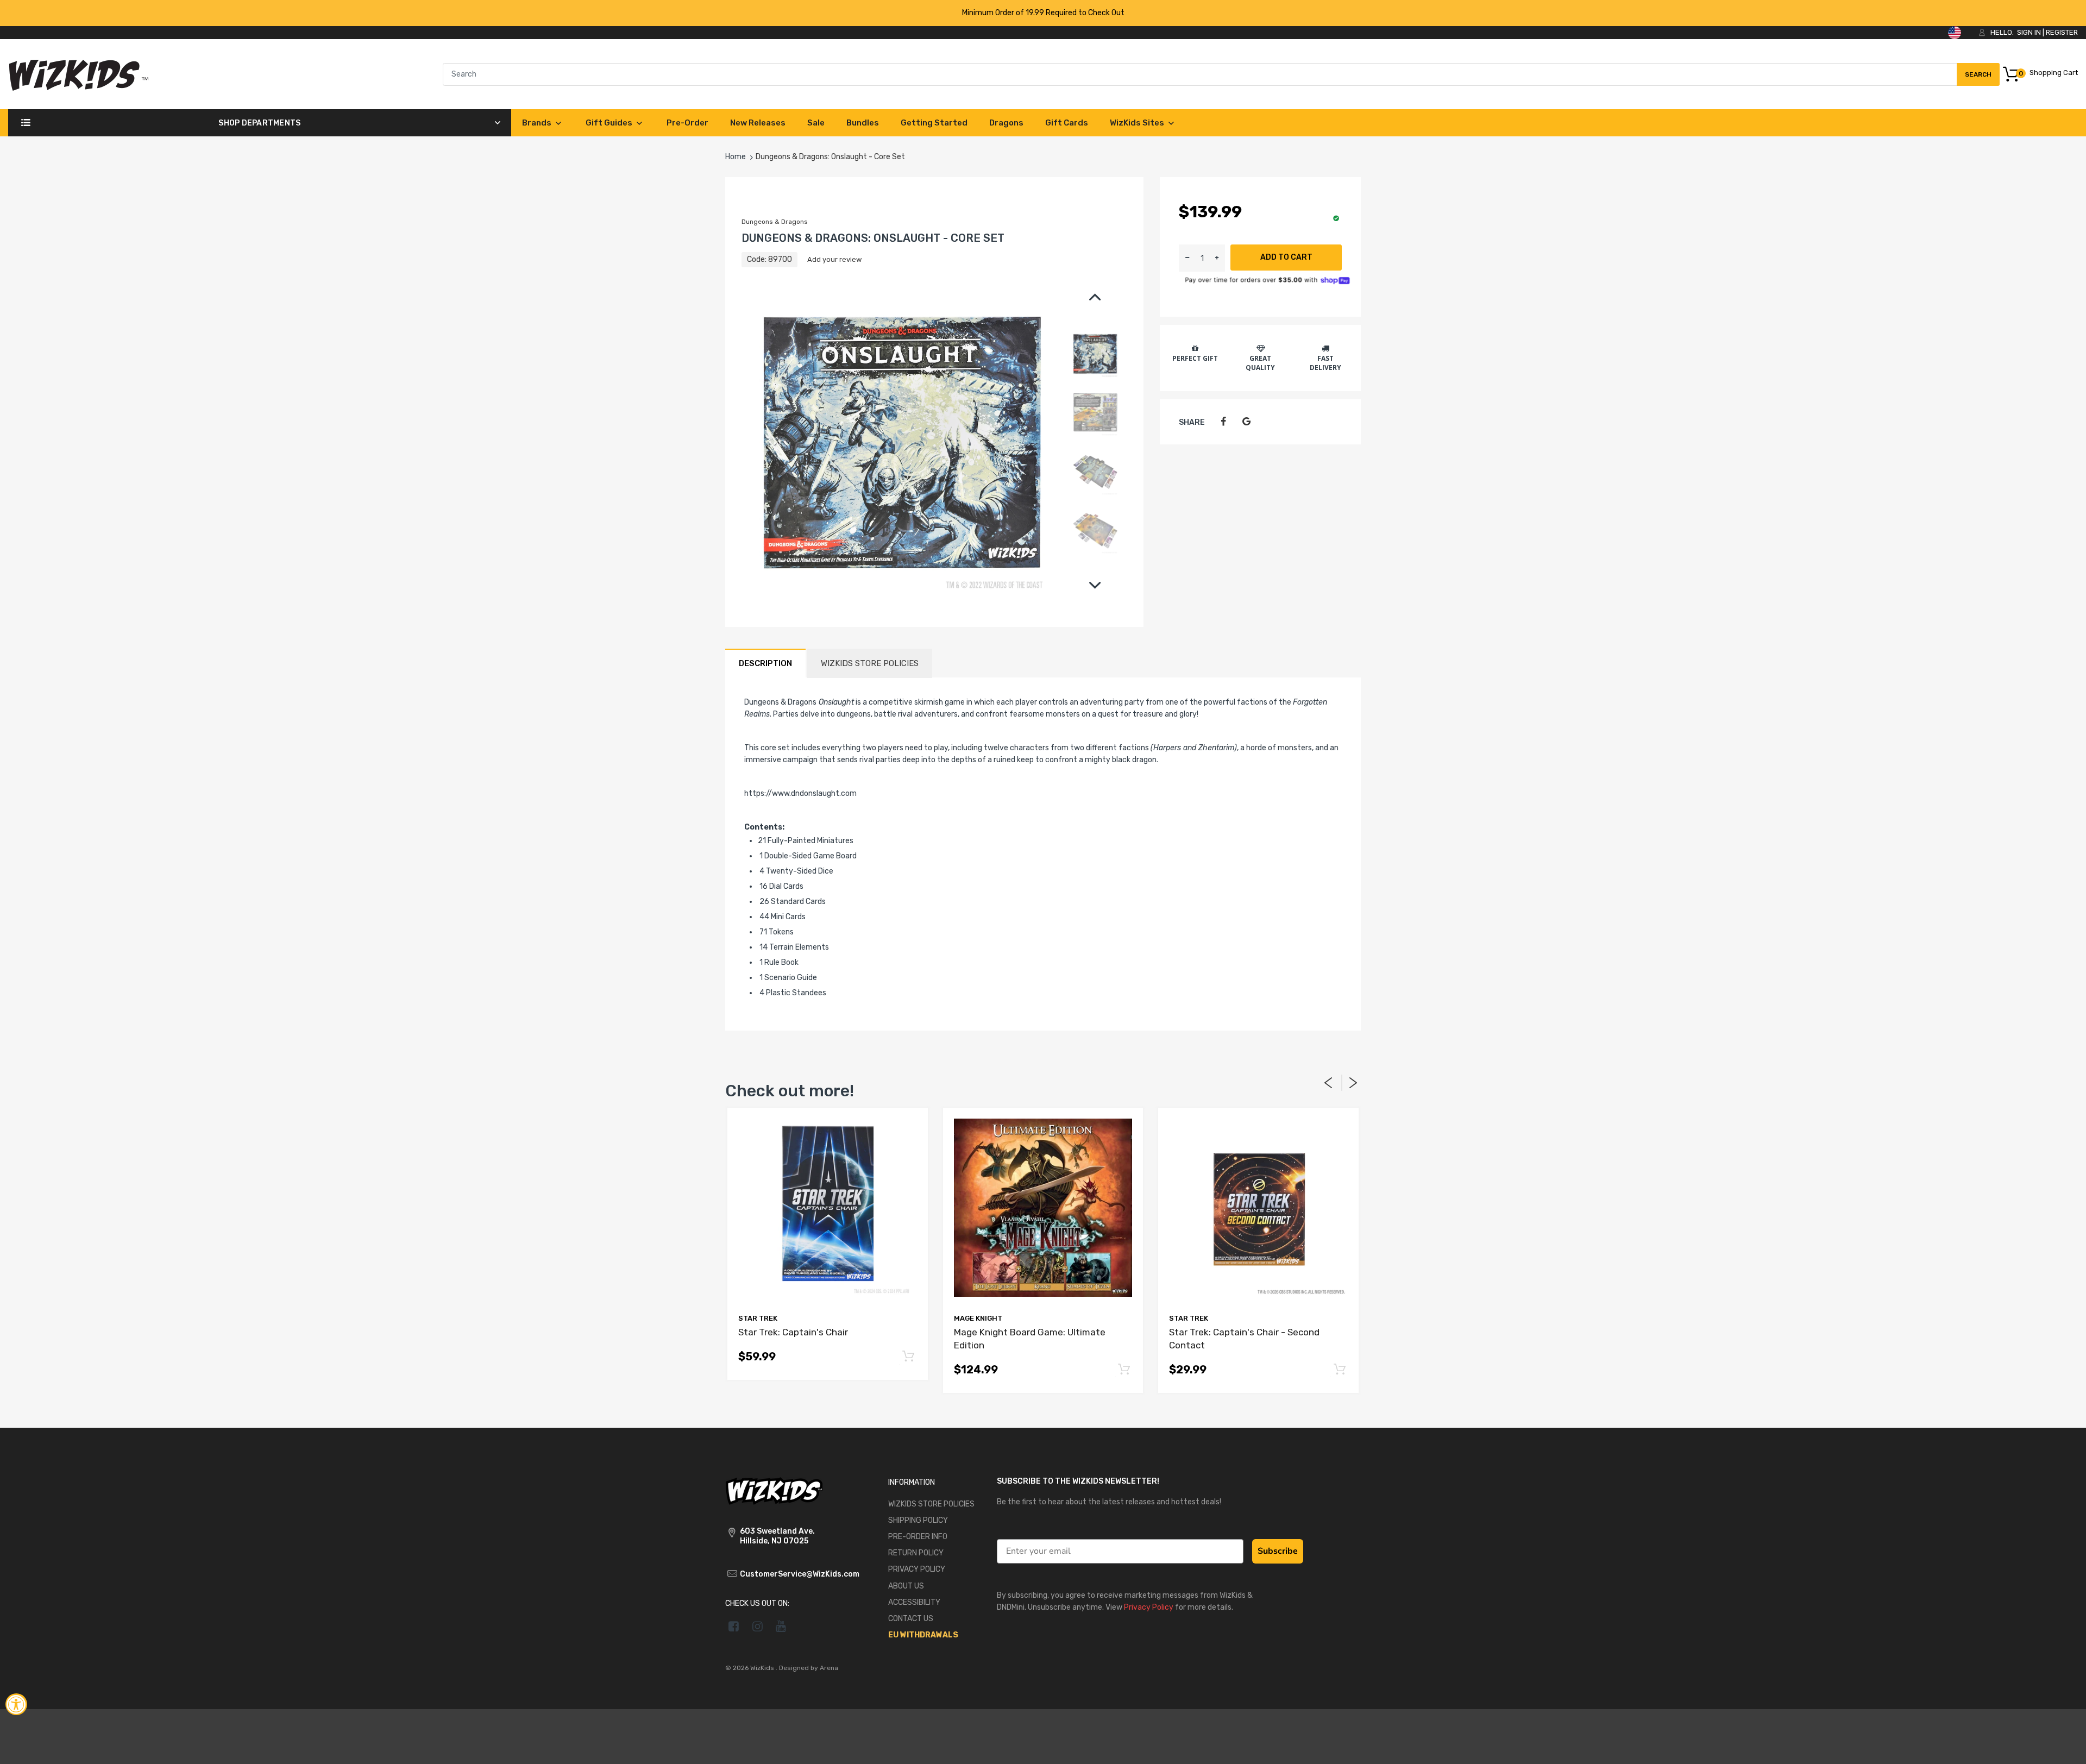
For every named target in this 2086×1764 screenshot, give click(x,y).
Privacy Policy (1218, 975)
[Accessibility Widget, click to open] (16, 1704)
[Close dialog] (1241, 772)
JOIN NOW (1149, 938)
